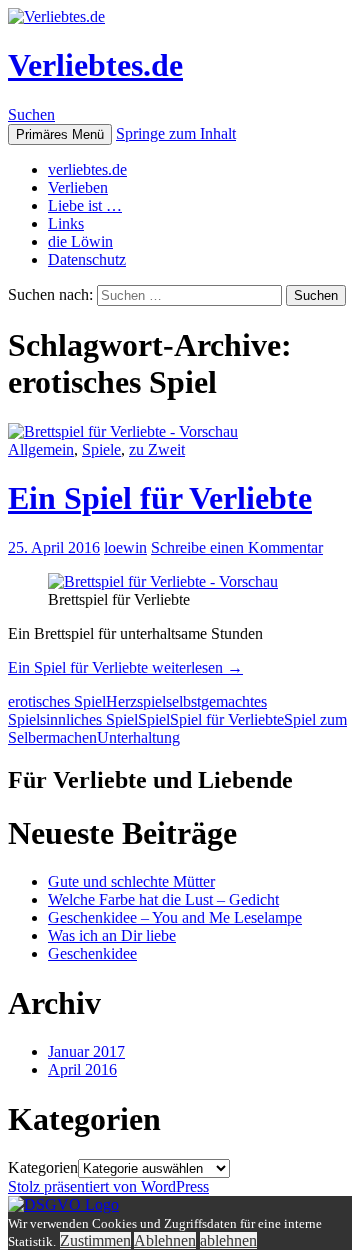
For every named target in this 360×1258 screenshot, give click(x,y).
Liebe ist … (85, 205)
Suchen (31, 114)
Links (66, 223)
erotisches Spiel (57, 701)
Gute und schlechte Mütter (131, 881)
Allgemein (41, 449)
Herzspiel (136, 701)
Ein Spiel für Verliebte (160, 498)
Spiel (154, 719)
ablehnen (228, 1240)
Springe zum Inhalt (176, 133)
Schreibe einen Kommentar (237, 547)
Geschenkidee (92, 953)
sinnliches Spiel (89, 719)
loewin (125, 547)
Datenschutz (87, 259)
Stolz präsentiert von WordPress (108, 1186)
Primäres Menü (60, 134)
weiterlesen (125, 667)
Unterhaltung (138, 737)
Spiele (101, 449)
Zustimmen (95, 1240)
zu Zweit (157, 449)
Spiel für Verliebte (227, 719)
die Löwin (80, 241)
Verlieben (78, 187)
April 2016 (82, 1069)
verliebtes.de (87, 169)
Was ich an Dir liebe (112, 935)
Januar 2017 (86, 1051)
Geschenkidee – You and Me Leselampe (175, 917)
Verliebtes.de (95, 65)
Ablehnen (165, 1240)
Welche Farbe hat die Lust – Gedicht (163, 899)
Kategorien (43, 1167)
